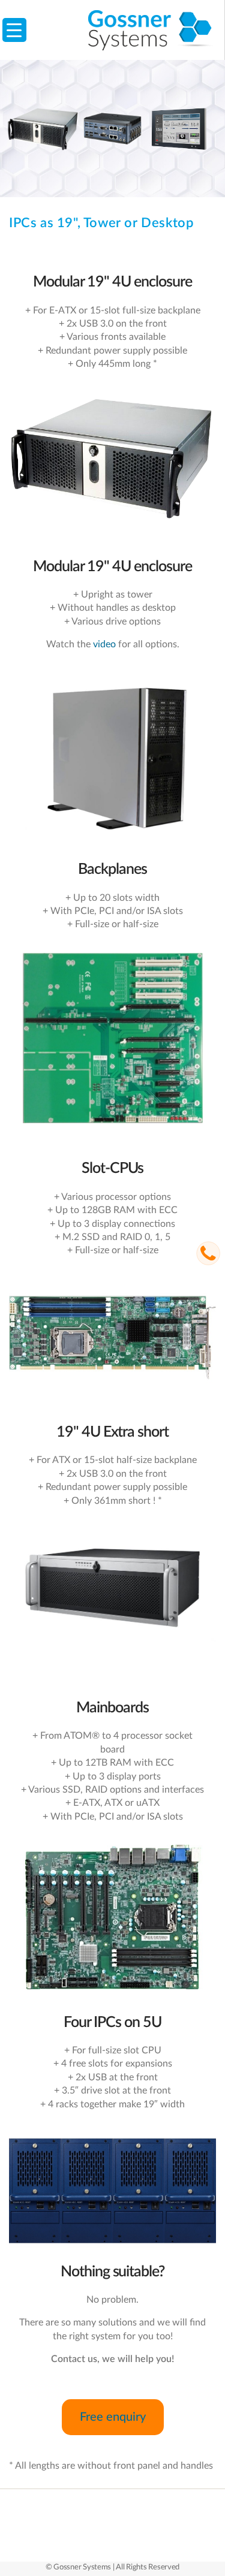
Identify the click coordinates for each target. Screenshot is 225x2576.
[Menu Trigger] (14, 30)
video (104, 644)
